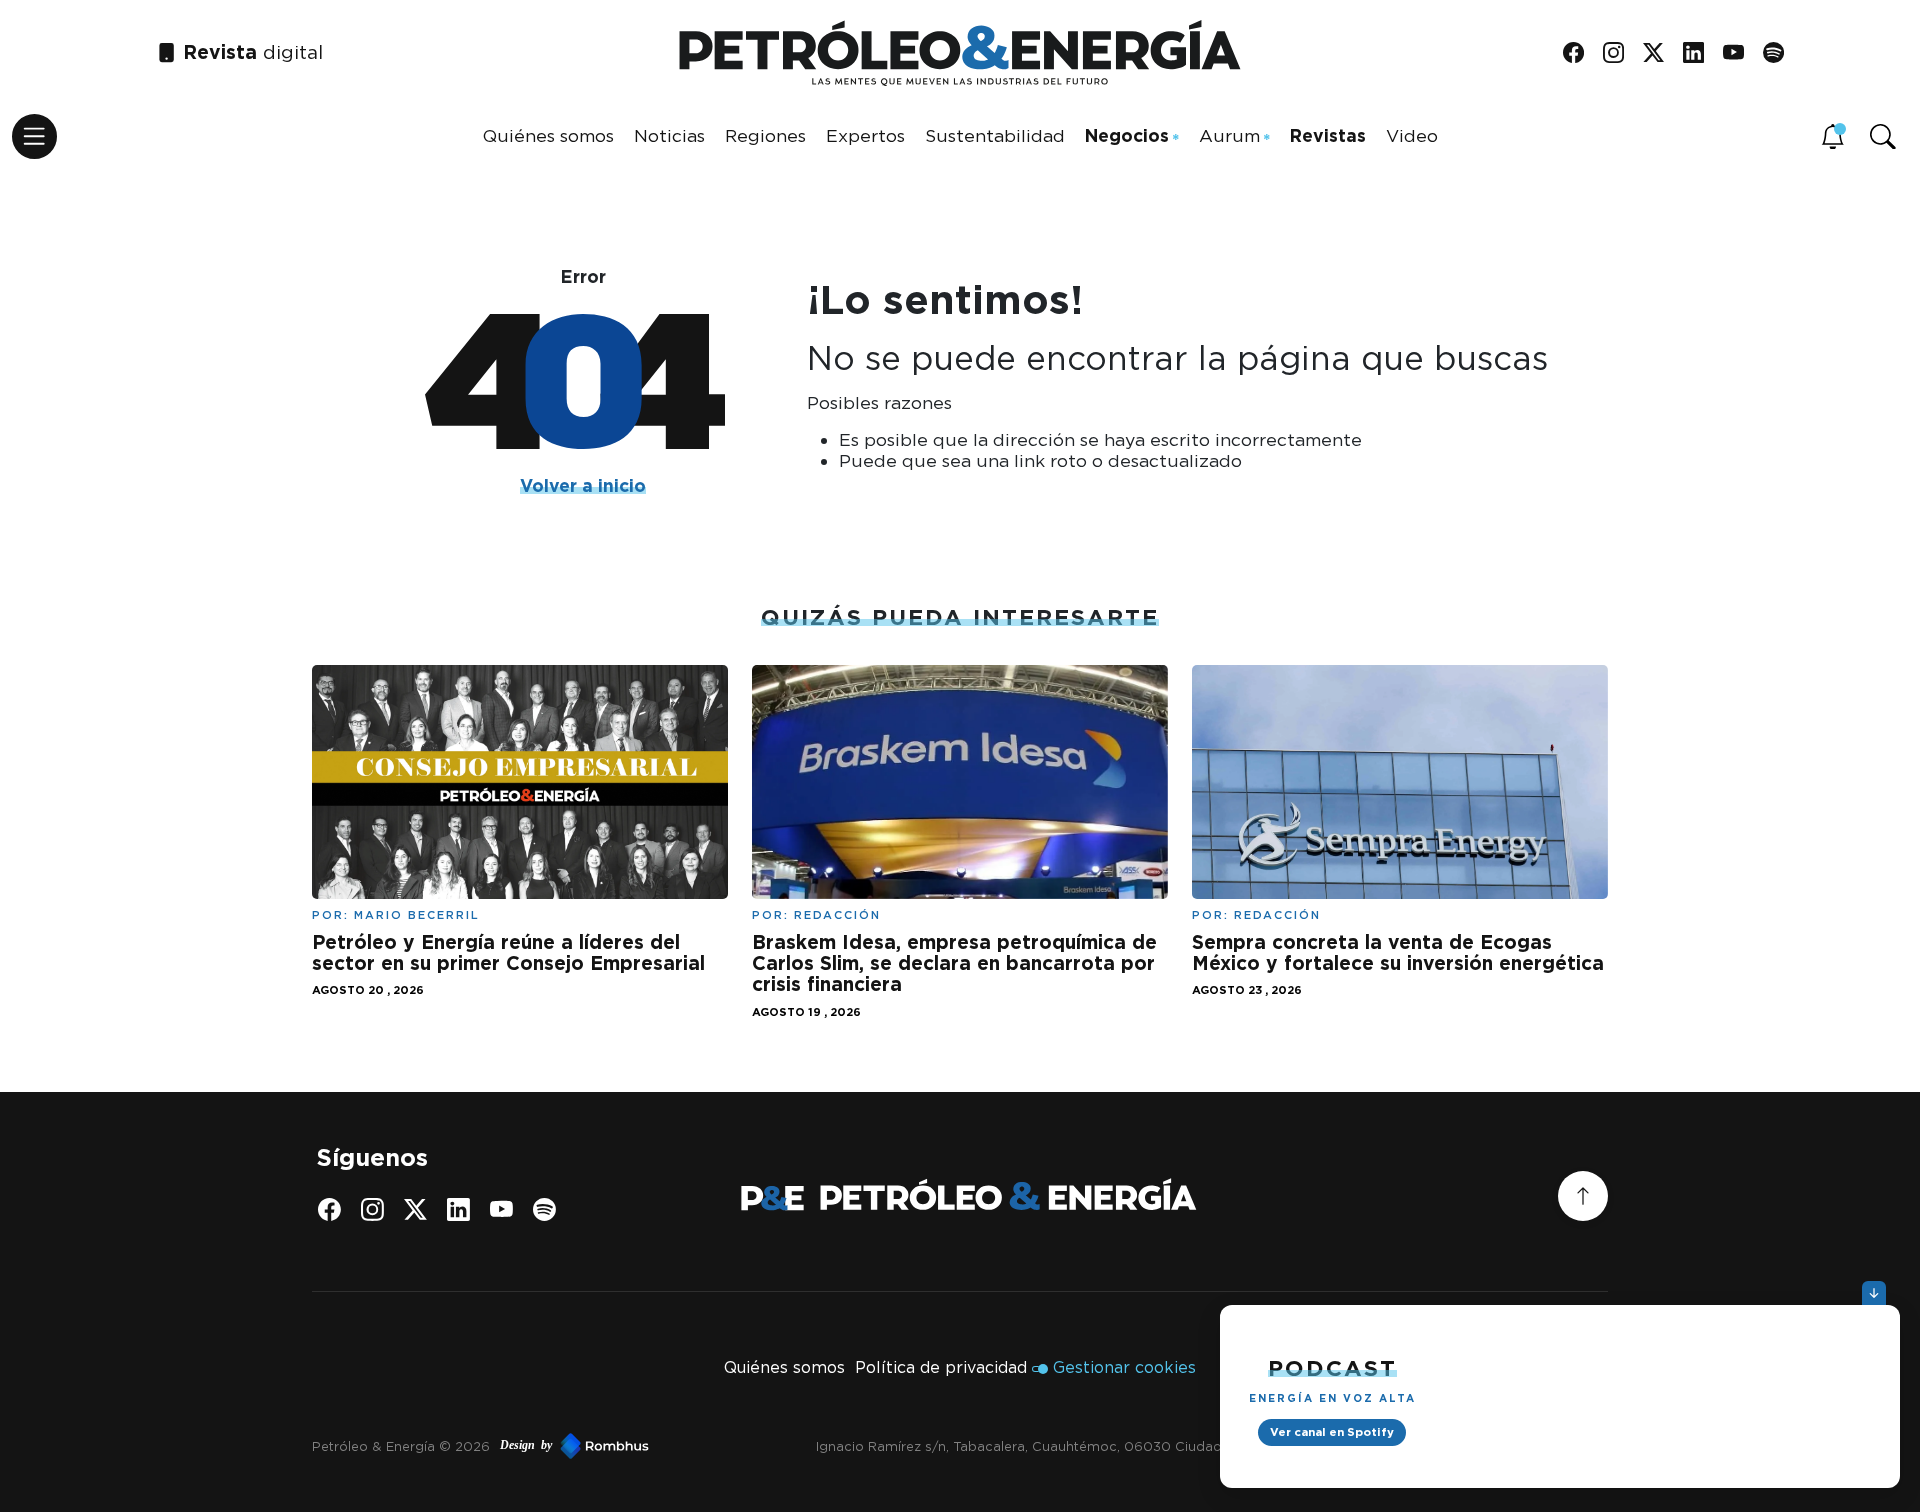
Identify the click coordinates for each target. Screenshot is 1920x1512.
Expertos (865, 135)
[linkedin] (1700, 53)
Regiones (765, 135)
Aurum (1229, 135)
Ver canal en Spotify (1332, 1432)
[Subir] (1583, 1196)
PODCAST (1332, 1367)
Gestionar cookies (1124, 1367)
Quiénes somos (548, 135)
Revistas (1328, 135)
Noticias (669, 135)
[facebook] (1580, 53)
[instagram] (1620, 53)
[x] (1660, 53)
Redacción (837, 915)
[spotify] (1780, 53)
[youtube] (1740, 53)
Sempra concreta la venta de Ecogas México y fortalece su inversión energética (1398, 953)
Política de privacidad (941, 1367)
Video (1412, 135)
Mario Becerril (417, 915)
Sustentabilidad (995, 135)
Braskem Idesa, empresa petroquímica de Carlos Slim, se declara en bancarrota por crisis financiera (954, 963)
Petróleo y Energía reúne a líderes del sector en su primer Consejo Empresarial (508, 953)
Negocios (1127, 135)
